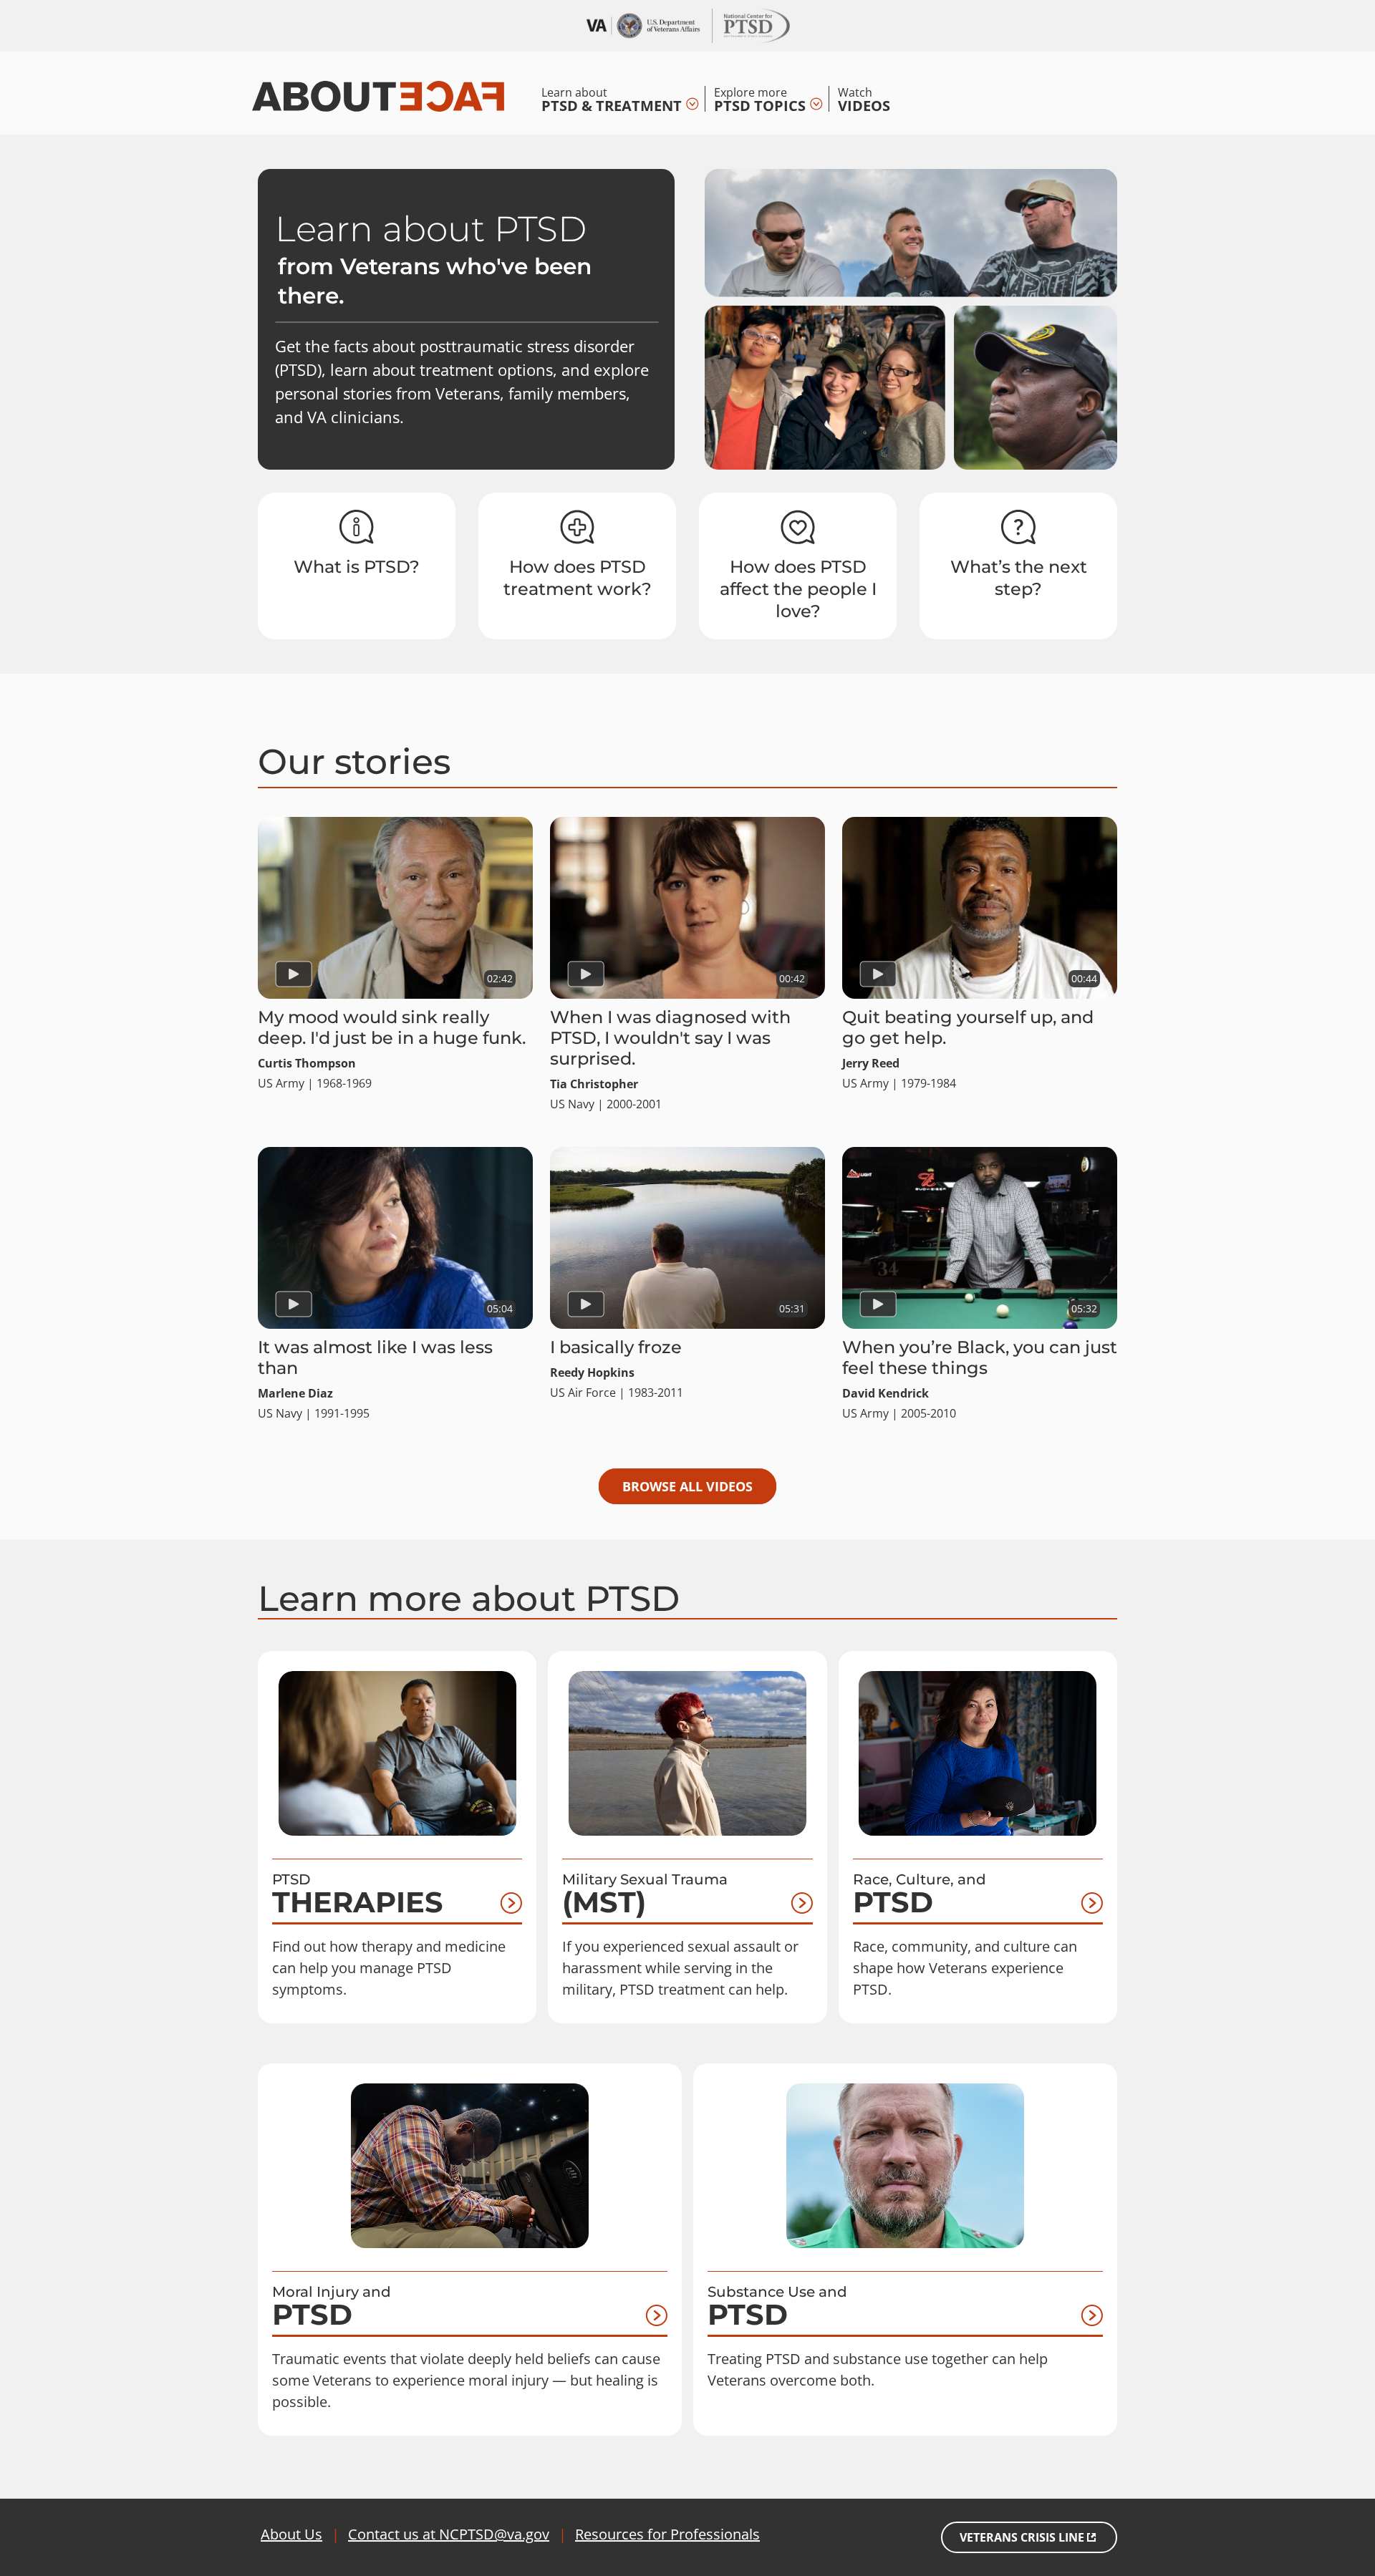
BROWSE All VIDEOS (687, 1486)
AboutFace (378, 95)
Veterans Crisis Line (1022, 2537)
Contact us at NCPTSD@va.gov (449, 2534)
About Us (291, 2534)
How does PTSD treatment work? (578, 578)
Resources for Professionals (667, 2534)
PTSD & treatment (612, 99)
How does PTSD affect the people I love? (798, 589)
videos (864, 99)
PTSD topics (760, 99)
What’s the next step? (1019, 578)
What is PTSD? (357, 567)
